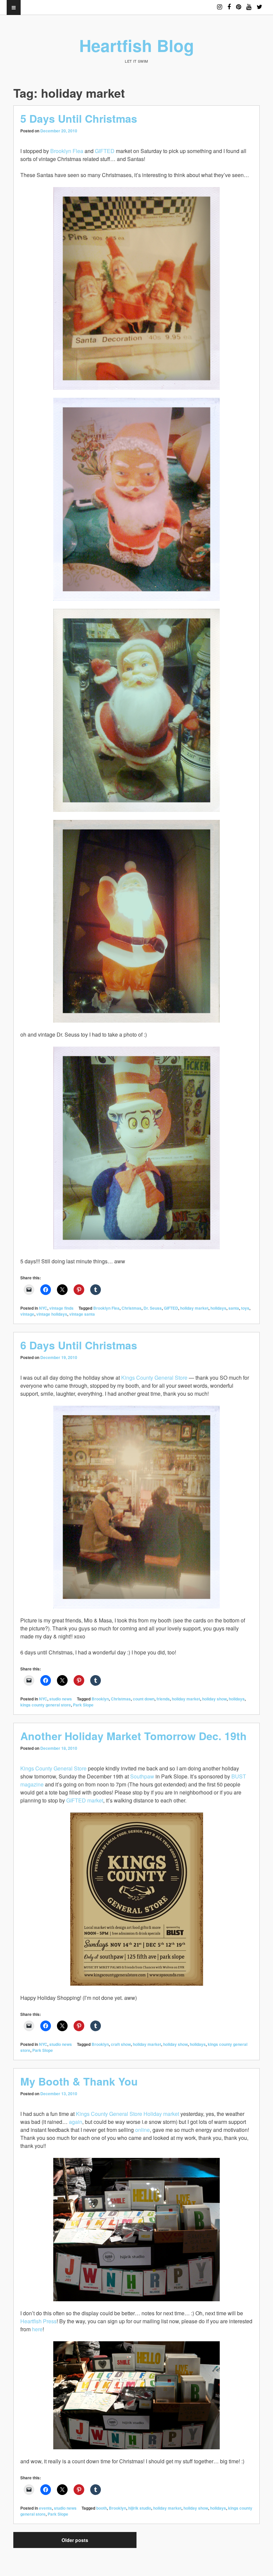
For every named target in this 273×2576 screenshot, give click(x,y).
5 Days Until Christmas (79, 118)
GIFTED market (85, 1800)
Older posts (75, 2540)
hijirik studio (140, 2508)
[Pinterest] (239, 4)
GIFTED (105, 151)
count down (144, 1699)
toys (245, 1308)
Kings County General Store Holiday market (128, 2114)
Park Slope (83, 1705)
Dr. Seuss (153, 1308)
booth (102, 2508)
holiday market (194, 1308)
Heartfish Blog (137, 45)
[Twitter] (260, 4)
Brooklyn (100, 1699)
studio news (61, 1699)
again (76, 2122)
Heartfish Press (38, 2321)
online (142, 2130)
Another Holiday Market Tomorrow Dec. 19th (134, 1736)
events (45, 2508)
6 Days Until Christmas (79, 1345)
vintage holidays (52, 1314)
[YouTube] (249, 4)
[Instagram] (220, 4)
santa (234, 1308)
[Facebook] (229, 4)
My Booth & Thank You (79, 2081)
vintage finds (61, 1308)
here (37, 2329)
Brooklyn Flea (67, 151)
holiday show (214, 1699)
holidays (218, 1308)
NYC (43, 1308)
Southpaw (142, 1776)
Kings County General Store (154, 1378)
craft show (121, 2044)
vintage (27, 1314)
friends (163, 1699)
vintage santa (82, 1314)
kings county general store (46, 1705)
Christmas (132, 1308)
